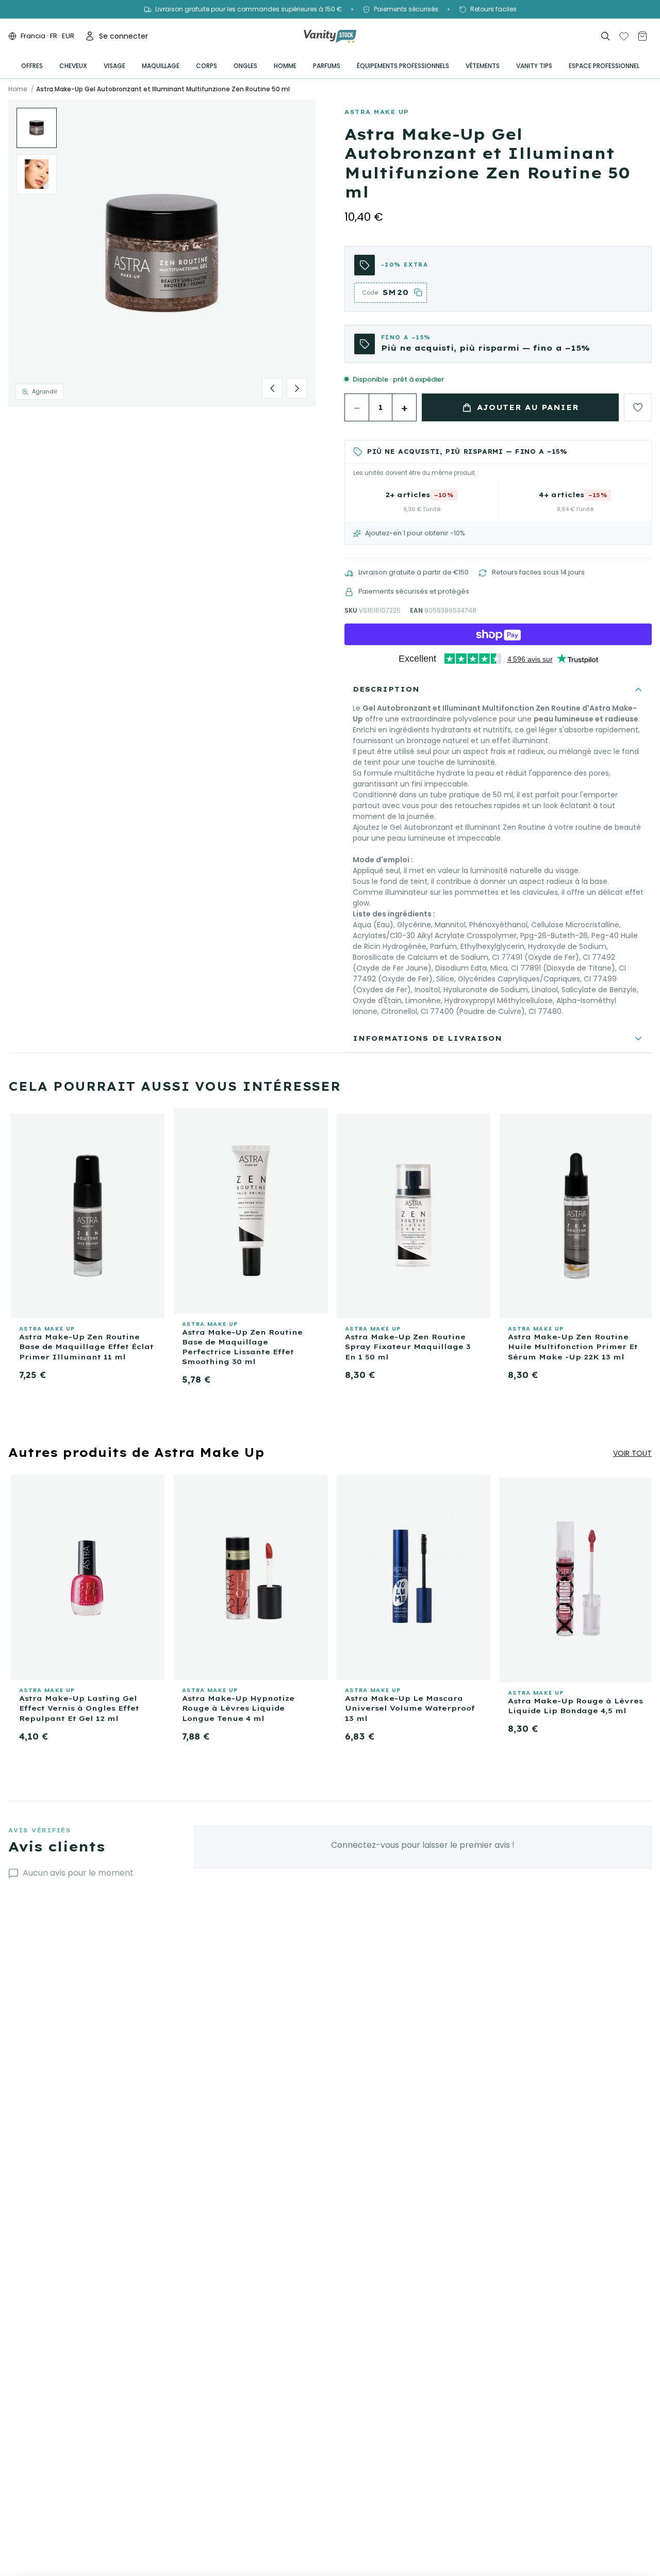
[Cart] (642, 36)
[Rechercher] (605, 36)
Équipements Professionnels (403, 66)
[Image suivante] (297, 388)
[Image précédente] (272, 388)
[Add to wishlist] (638, 407)
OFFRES (32, 66)
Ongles (245, 66)
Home (18, 89)
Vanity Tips (534, 66)
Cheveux (73, 66)
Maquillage (161, 66)
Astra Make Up (377, 112)
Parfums (327, 66)
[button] (162, 253)
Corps (207, 66)
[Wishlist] (624, 36)
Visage (114, 66)
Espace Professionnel (604, 66)
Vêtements (483, 66)
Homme (285, 66)
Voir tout (632, 1453)
